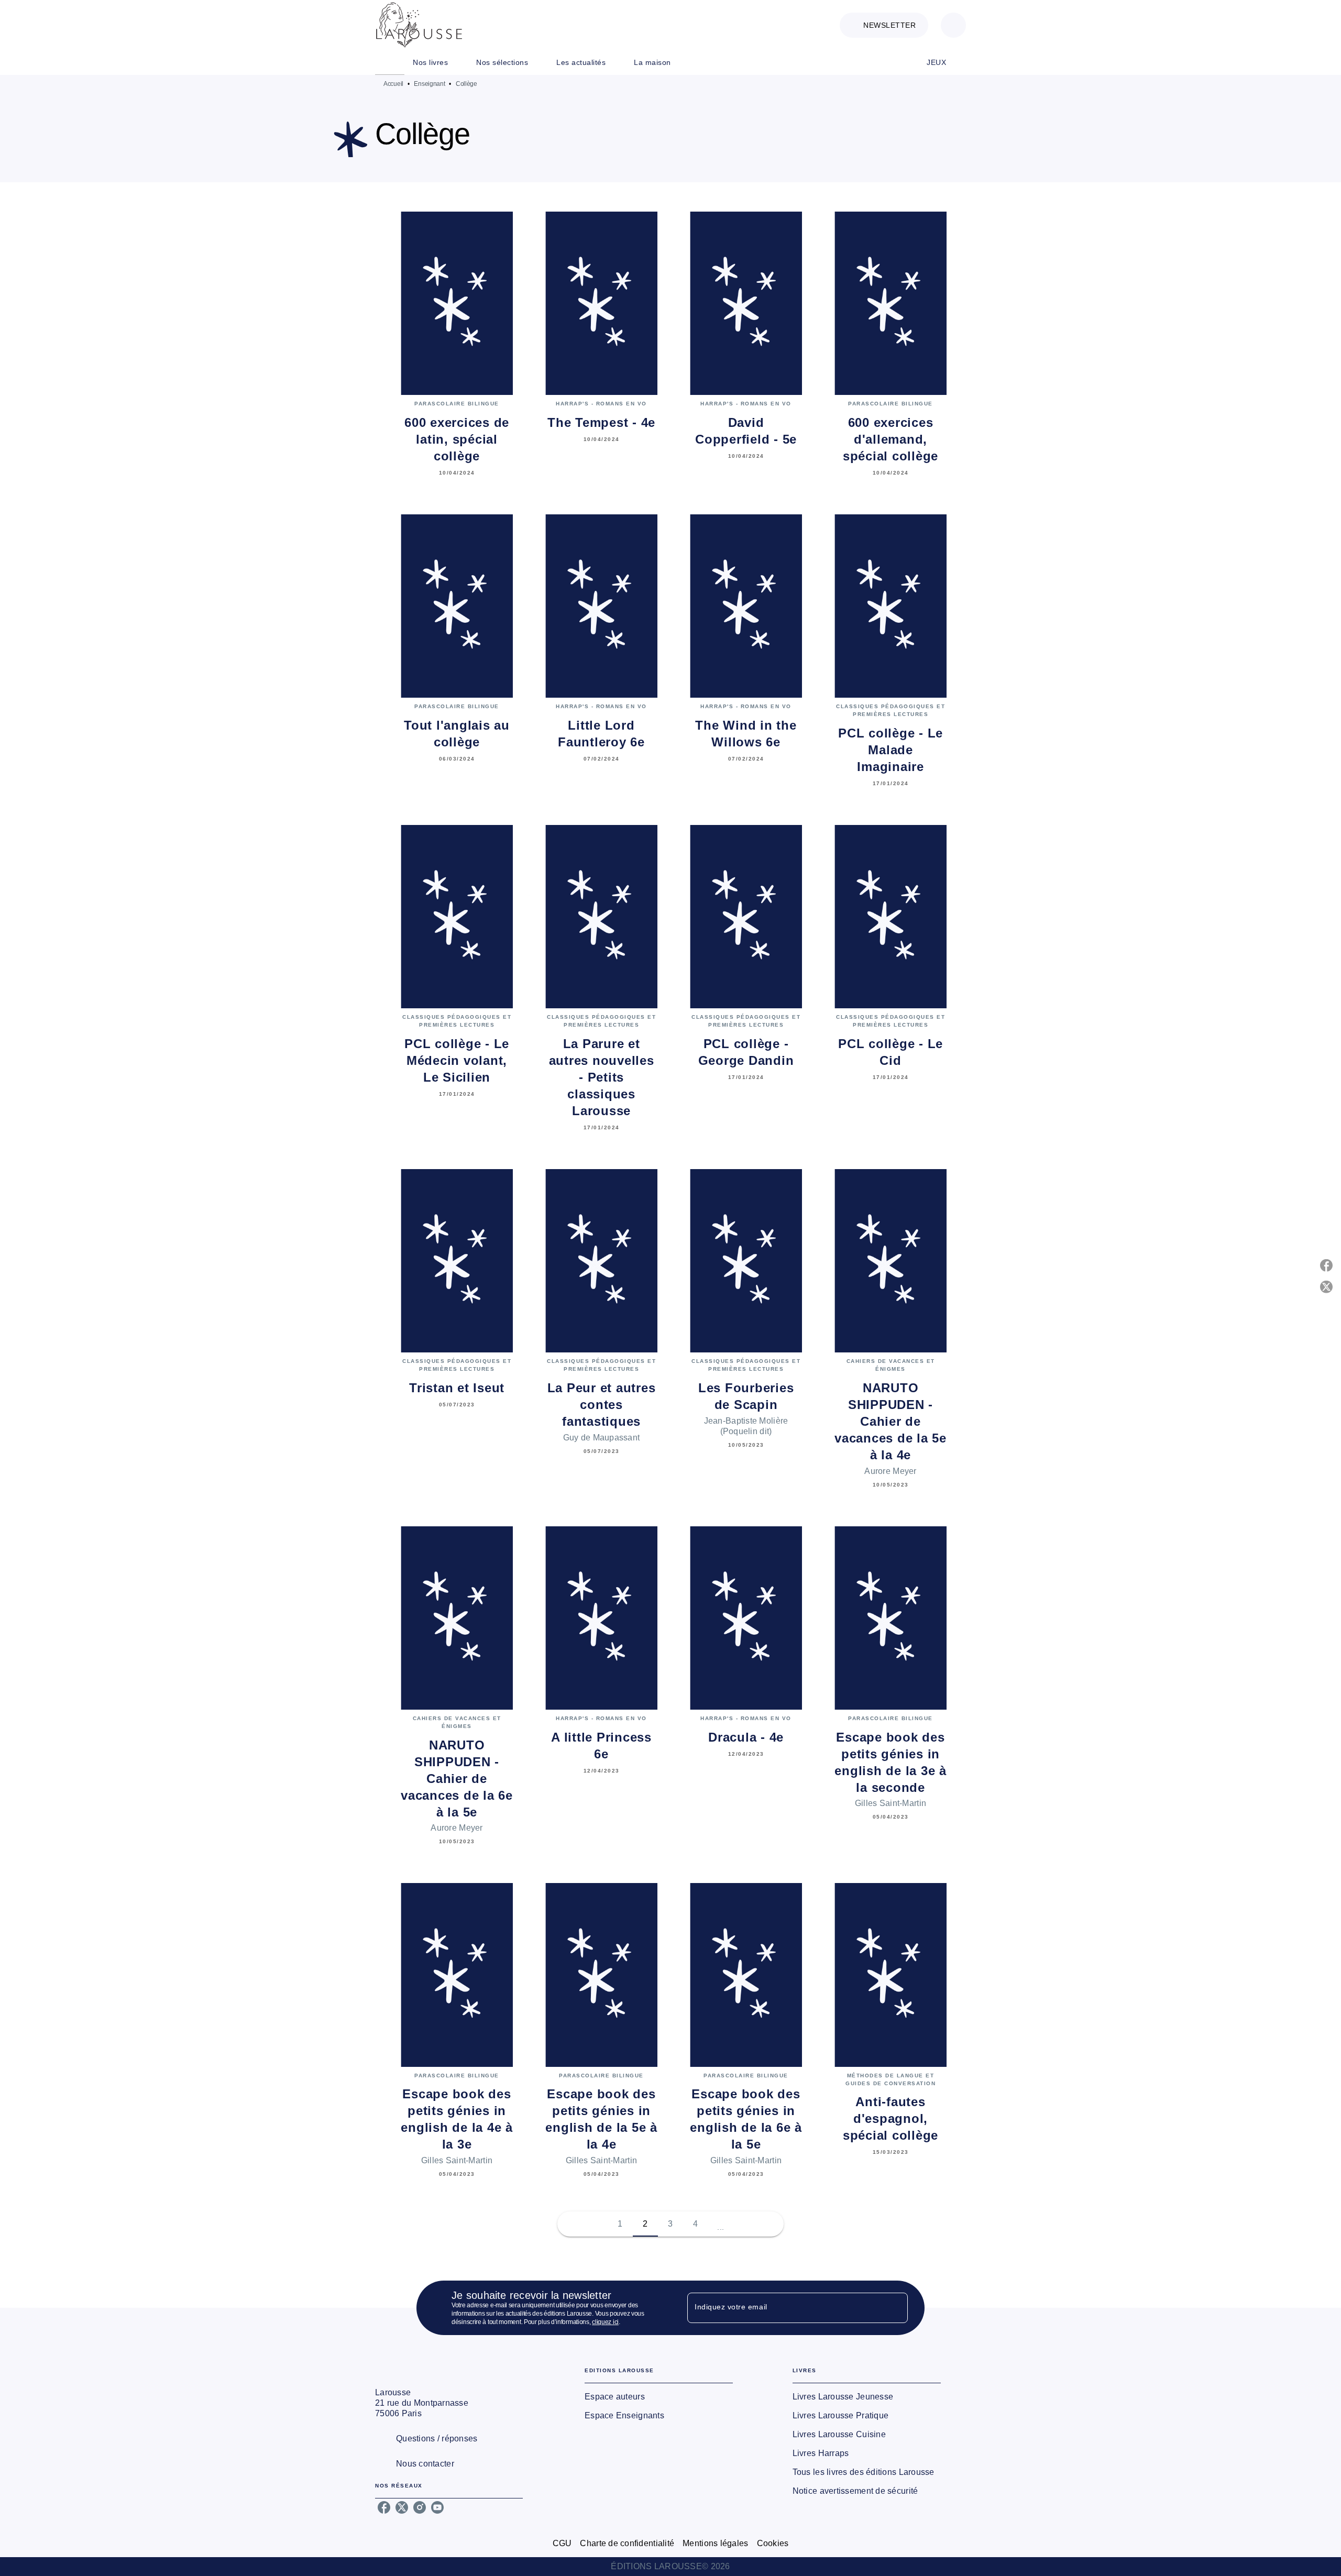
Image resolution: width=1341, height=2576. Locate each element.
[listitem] (384, 2507)
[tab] (390, 62)
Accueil (393, 84)
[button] (884, 25)
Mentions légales (715, 2543)
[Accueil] (419, 25)
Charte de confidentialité (627, 2543)
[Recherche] (953, 25)
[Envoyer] (895, 2308)
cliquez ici (605, 2322)
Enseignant (429, 84)
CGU (562, 2543)
